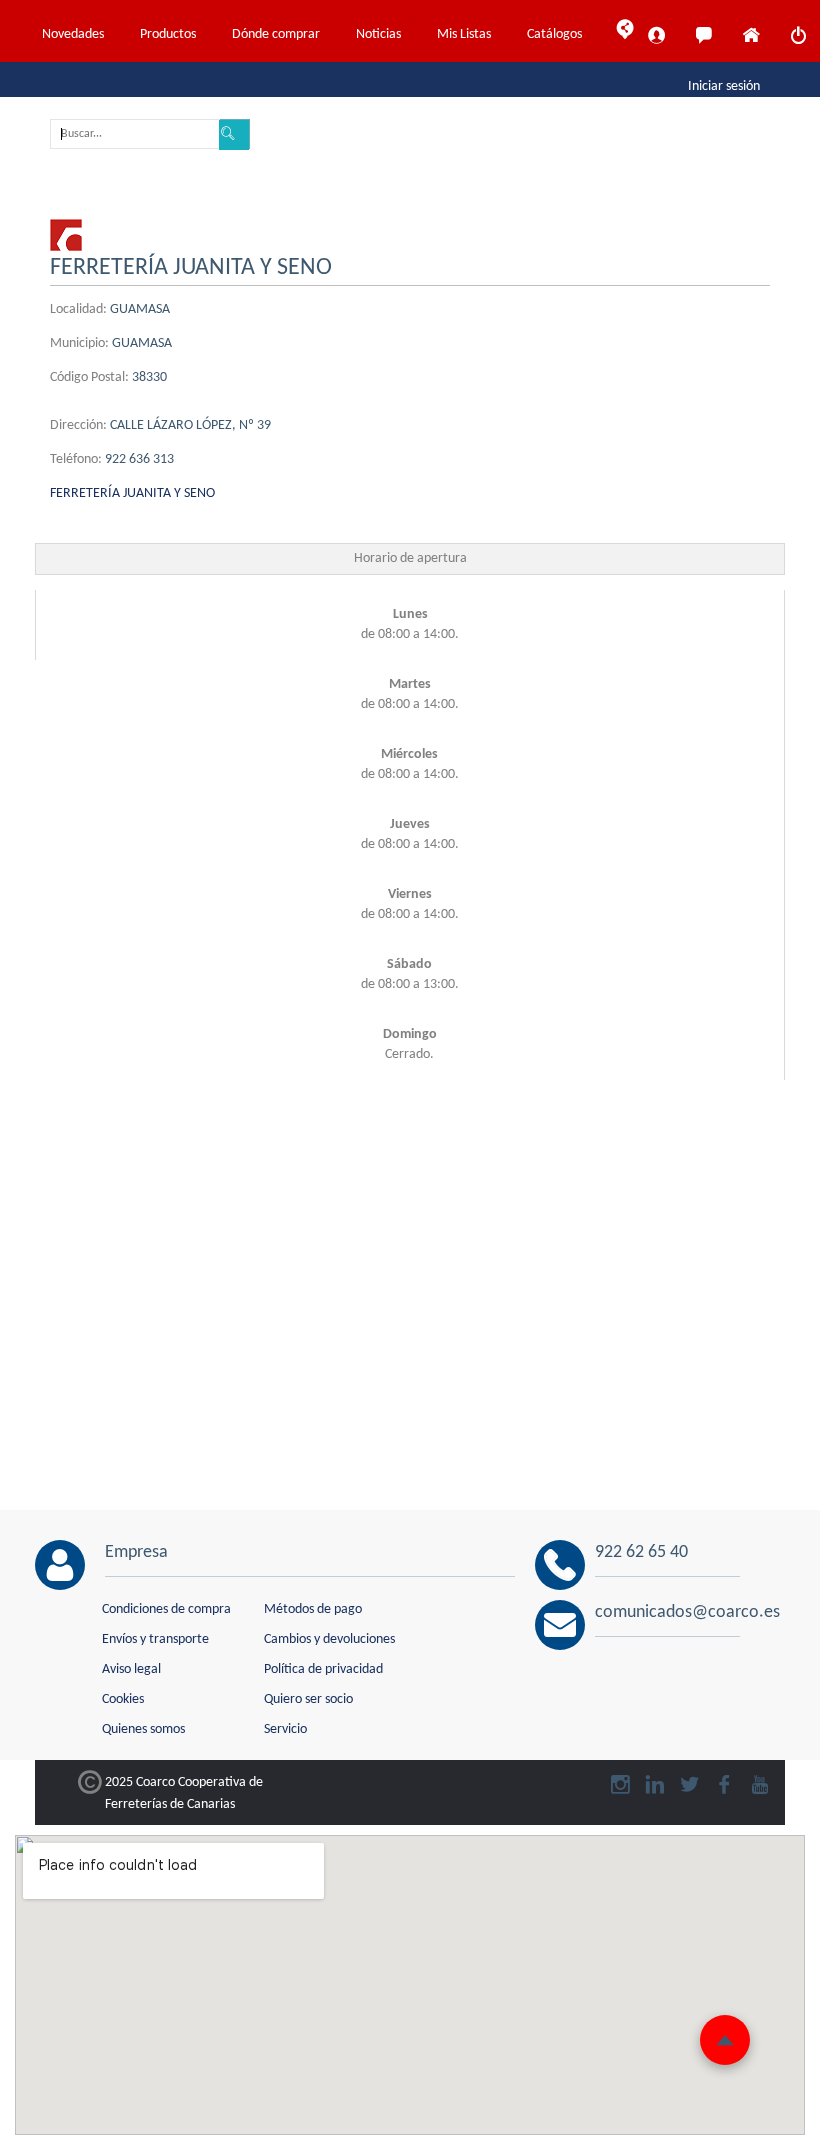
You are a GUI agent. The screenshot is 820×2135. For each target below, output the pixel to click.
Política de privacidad (323, 1669)
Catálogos (554, 34)
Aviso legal (131, 1669)
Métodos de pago (313, 1609)
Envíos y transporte (155, 1639)
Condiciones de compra (166, 1609)
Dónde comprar (276, 34)
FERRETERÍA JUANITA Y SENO (132, 493)
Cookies (123, 1699)
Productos (168, 34)
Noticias (378, 34)
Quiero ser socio (308, 1699)
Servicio (285, 1729)
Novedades (73, 34)
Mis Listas (464, 34)
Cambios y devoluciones (329, 1639)
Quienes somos (143, 1729)
